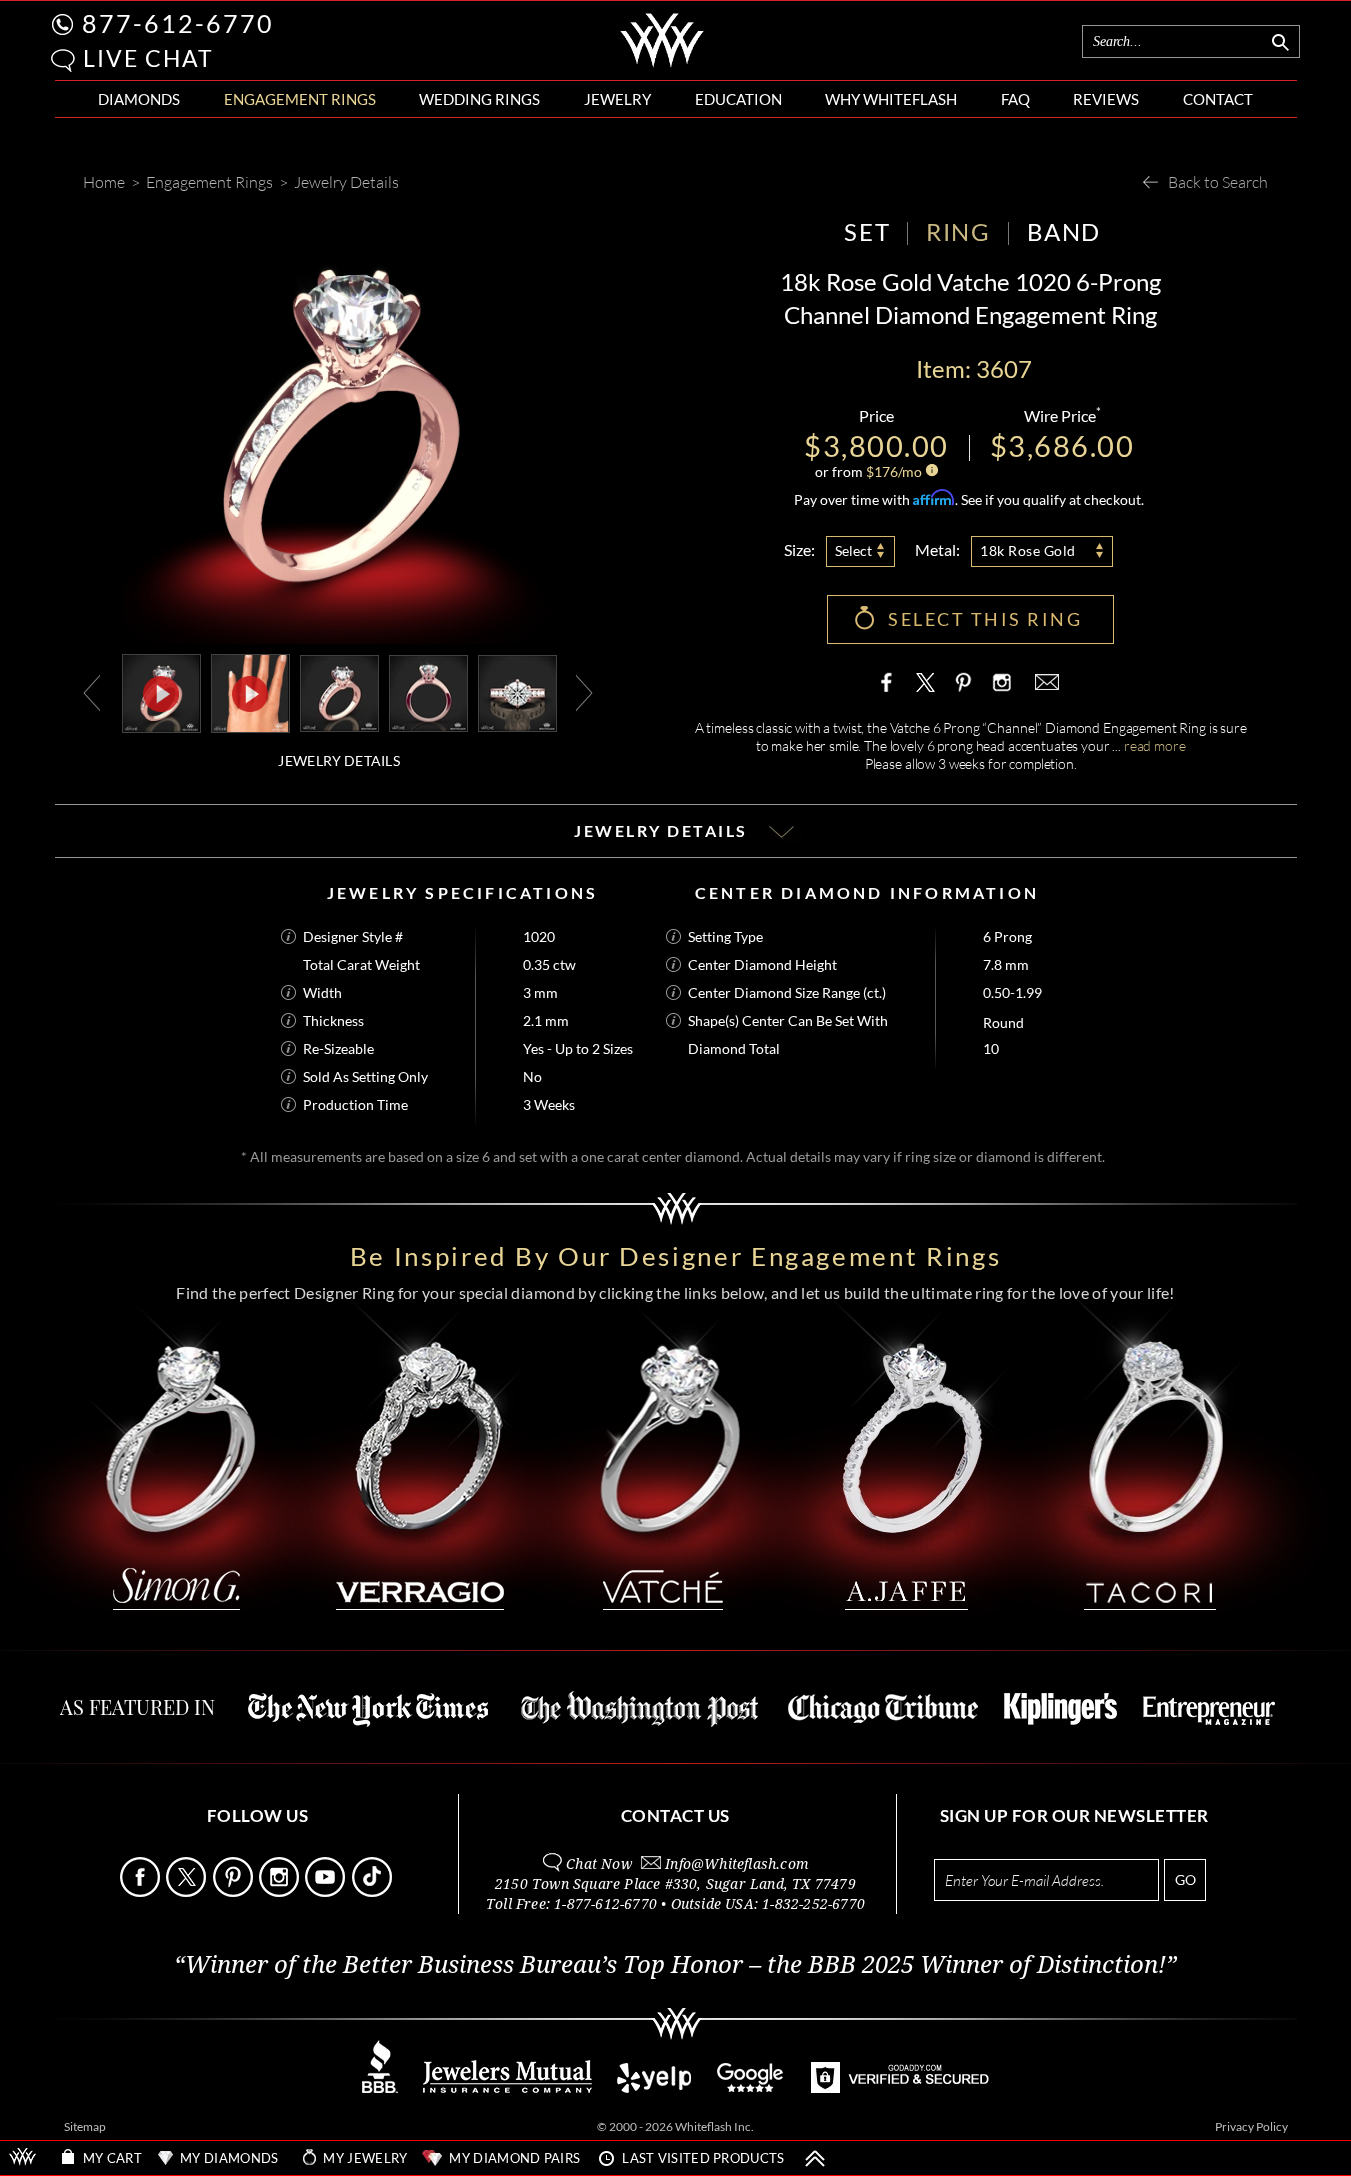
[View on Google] (751, 2087)
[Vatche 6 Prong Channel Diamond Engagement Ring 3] (517, 691)
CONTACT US (675, 1815)
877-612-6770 (178, 23)
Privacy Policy (1251, 2126)
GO (1185, 1879)
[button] (63, 60)
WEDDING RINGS (479, 99)
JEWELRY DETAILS (339, 760)
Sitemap (85, 2126)
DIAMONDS (139, 99)
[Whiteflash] (662, 64)
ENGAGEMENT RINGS (300, 99)
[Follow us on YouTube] (326, 1891)
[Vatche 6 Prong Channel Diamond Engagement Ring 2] (428, 691)
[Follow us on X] (187, 1891)
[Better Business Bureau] (380, 2087)
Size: (799, 549)
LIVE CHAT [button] (148, 58)
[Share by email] (1045, 682)
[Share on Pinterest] (963, 692)
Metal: (937, 549)
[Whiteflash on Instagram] (1000, 682)
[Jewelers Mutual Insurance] (507, 2087)
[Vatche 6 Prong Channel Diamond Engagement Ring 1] (339, 691)
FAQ (1015, 99)
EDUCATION (738, 99)
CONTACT (1218, 99)
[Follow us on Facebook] (141, 1891)
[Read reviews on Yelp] (654, 2087)
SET (867, 231)
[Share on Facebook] (891, 682)
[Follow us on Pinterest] (234, 1891)
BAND (1064, 231)
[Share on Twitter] (926, 682)
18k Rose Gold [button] (1028, 550)
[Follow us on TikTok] (373, 1891)
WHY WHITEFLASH (891, 99)
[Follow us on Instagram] (280, 1891)
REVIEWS (1106, 99)
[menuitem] (139, 99)
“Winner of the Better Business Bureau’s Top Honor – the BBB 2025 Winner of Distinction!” (675, 1965)
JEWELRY (617, 99)
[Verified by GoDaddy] (900, 2087)
